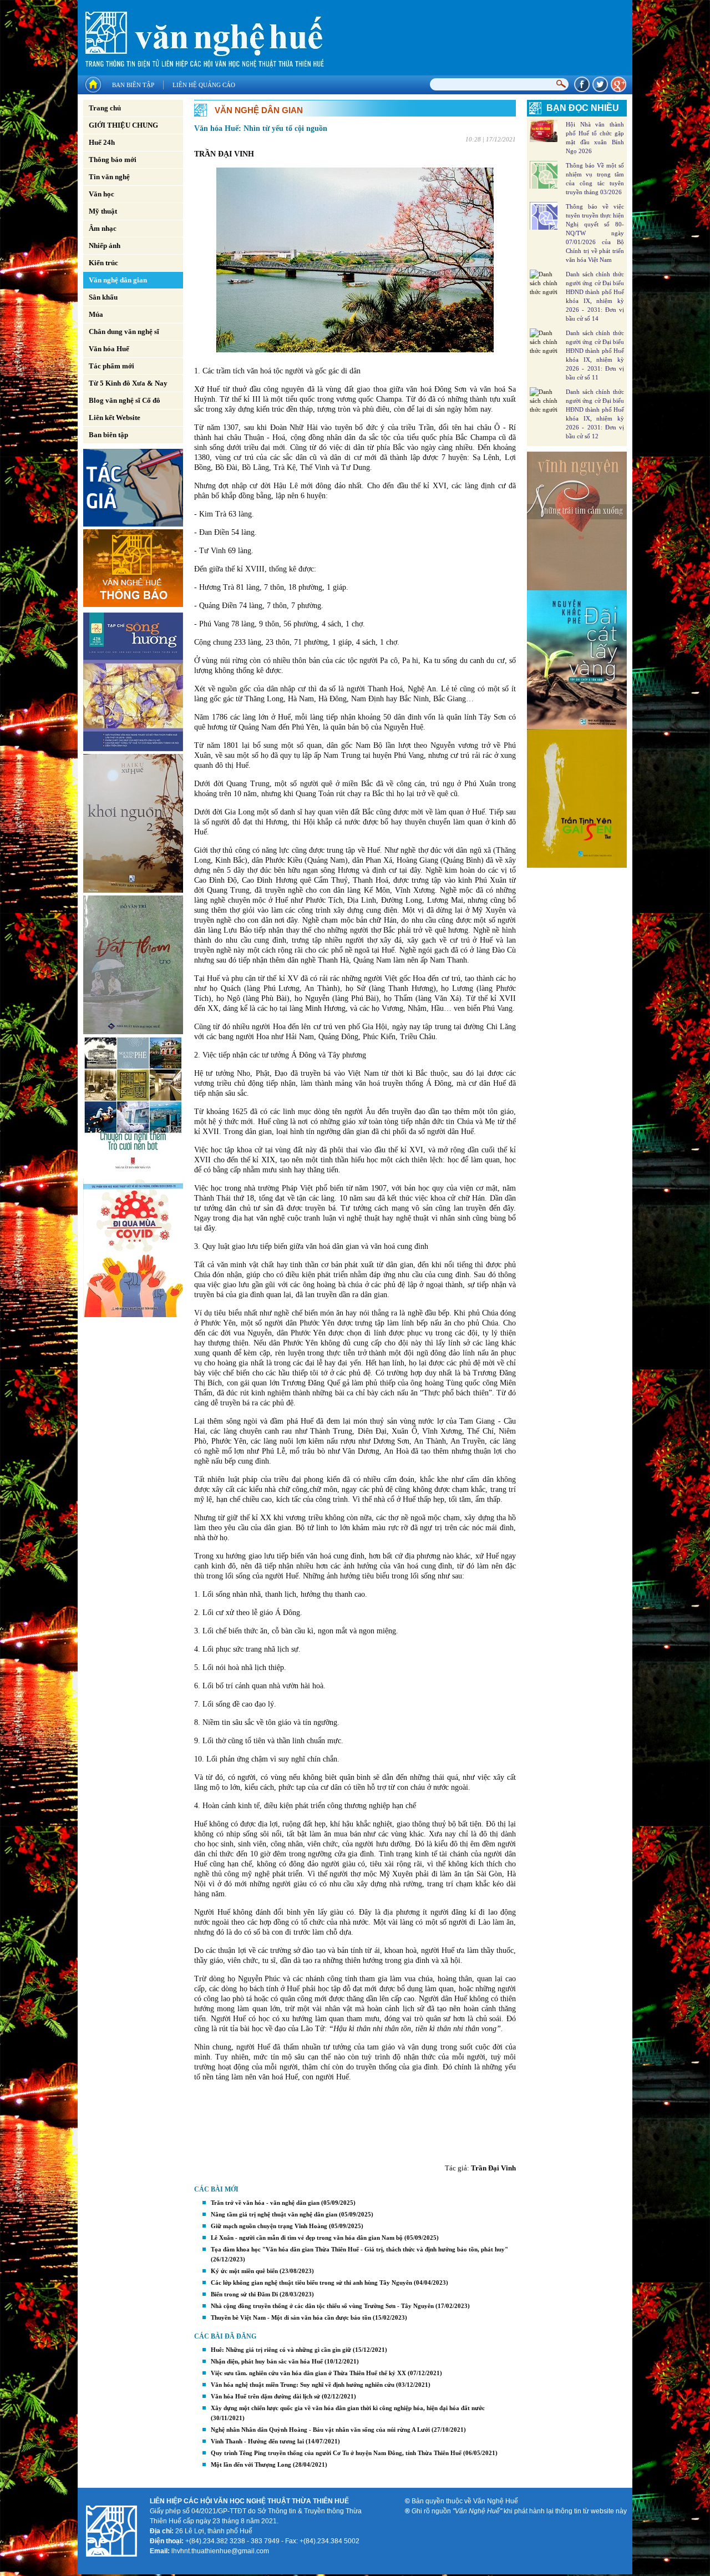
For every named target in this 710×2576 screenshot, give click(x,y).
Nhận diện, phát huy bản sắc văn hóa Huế (267, 2361)
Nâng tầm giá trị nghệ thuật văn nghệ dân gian (274, 2214)
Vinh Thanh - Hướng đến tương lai (257, 2441)
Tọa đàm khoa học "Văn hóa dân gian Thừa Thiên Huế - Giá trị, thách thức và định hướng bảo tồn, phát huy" (359, 2249)
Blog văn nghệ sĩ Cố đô (125, 400)
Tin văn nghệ (109, 177)
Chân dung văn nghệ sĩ (124, 332)
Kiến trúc (103, 263)
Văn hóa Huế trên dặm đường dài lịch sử (265, 2396)
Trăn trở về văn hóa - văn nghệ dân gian (265, 2203)
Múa (96, 314)
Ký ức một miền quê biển (244, 2271)
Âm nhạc (103, 228)
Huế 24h (102, 142)
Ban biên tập (133, 85)
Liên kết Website (115, 417)
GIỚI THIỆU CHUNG (123, 125)
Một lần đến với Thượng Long (251, 2464)
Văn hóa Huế (109, 349)
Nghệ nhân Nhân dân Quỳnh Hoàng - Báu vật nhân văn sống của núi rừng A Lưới (320, 2430)
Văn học (102, 194)
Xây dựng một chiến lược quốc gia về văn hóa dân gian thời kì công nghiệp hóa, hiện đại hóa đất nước (348, 2408)
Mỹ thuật (103, 211)
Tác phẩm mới (111, 366)
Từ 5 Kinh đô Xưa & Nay (128, 383)
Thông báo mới (113, 160)
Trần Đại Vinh (493, 2168)
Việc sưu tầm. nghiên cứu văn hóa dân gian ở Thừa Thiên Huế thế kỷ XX (308, 2373)
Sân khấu (103, 297)
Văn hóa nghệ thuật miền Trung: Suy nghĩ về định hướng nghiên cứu (303, 2385)
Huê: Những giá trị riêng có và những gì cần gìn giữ (281, 2350)
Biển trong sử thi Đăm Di (244, 2294)
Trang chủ (105, 108)
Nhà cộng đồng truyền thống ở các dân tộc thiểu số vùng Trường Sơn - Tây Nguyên (322, 2306)
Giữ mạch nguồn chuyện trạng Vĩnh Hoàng (269, 2226)
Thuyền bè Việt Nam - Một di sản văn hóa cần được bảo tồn (291, 2317)
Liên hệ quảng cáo (204, 85)
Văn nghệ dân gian (118, 280)
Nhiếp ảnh (105, 246)
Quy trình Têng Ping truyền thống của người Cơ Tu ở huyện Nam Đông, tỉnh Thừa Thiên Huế (336, 2453)
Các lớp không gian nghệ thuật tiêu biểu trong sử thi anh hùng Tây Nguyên (311, 2283)
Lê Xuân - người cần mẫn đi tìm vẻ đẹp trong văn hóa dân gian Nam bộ (307, 2238)
